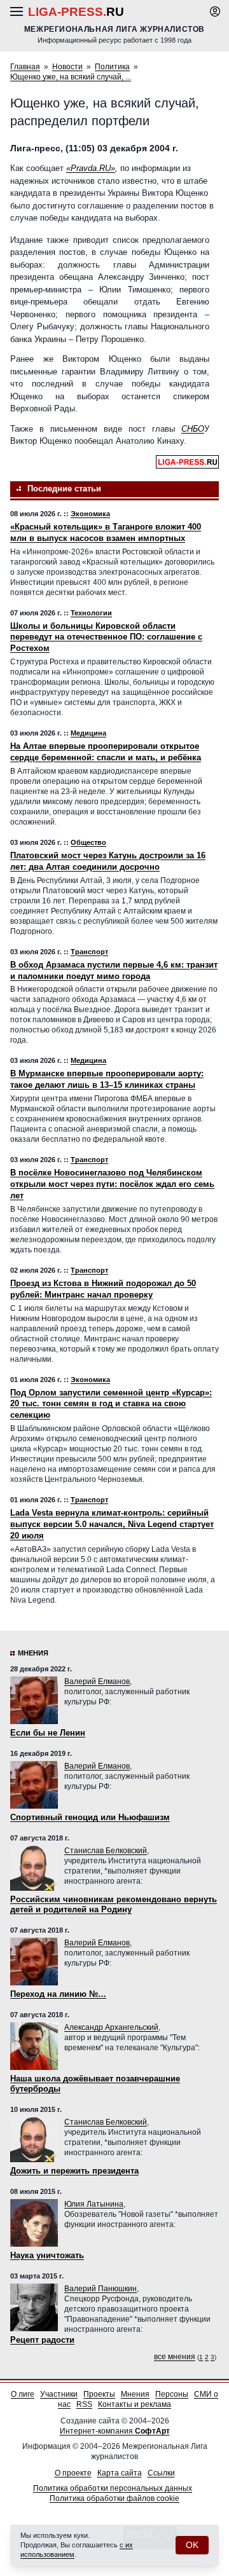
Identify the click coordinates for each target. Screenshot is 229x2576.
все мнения (175, 2357)
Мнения (33, 1653)
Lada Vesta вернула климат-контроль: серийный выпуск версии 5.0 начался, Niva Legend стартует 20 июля (112, 1524)
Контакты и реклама (135, 2404)
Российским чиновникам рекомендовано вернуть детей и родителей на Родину (114, 1904)
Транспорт (89, 952)
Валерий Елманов (97, 1682)
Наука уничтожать (47, 2255)
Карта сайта (120, 2473)
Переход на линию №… (58, 1994)
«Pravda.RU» (91, 168)
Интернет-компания (115, 2431)
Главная (25, 67)
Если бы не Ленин (48, 1733)
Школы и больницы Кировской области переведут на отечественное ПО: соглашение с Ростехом (106, 637)
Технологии (91, 613)
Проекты (99, 2394)
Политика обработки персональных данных (113, 2488)
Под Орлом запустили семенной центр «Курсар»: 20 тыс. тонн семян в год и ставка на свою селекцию (111, 1404)
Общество (88, 842)
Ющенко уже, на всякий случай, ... (71, 77)
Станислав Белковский (106, 1851)
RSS (84, 2404)
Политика (112, 67)
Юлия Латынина (94, 2204)
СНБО (193, 429)
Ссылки (161, 2473)
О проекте (73, 2473)
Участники (59, 2394)
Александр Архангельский (111, 2027)
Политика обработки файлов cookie (114, 2498)
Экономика (90, 514)
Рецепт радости (42, 2340)
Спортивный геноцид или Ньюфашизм (90, 1817)
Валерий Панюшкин (101, 2289)
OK (192, 2545)
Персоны (172, 2394)
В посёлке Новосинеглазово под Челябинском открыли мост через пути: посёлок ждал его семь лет (112, 1184)
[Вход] (215, 11)
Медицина (88, 733)
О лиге (23, 2394)
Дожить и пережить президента (74, 2171)
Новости (67, 67)
